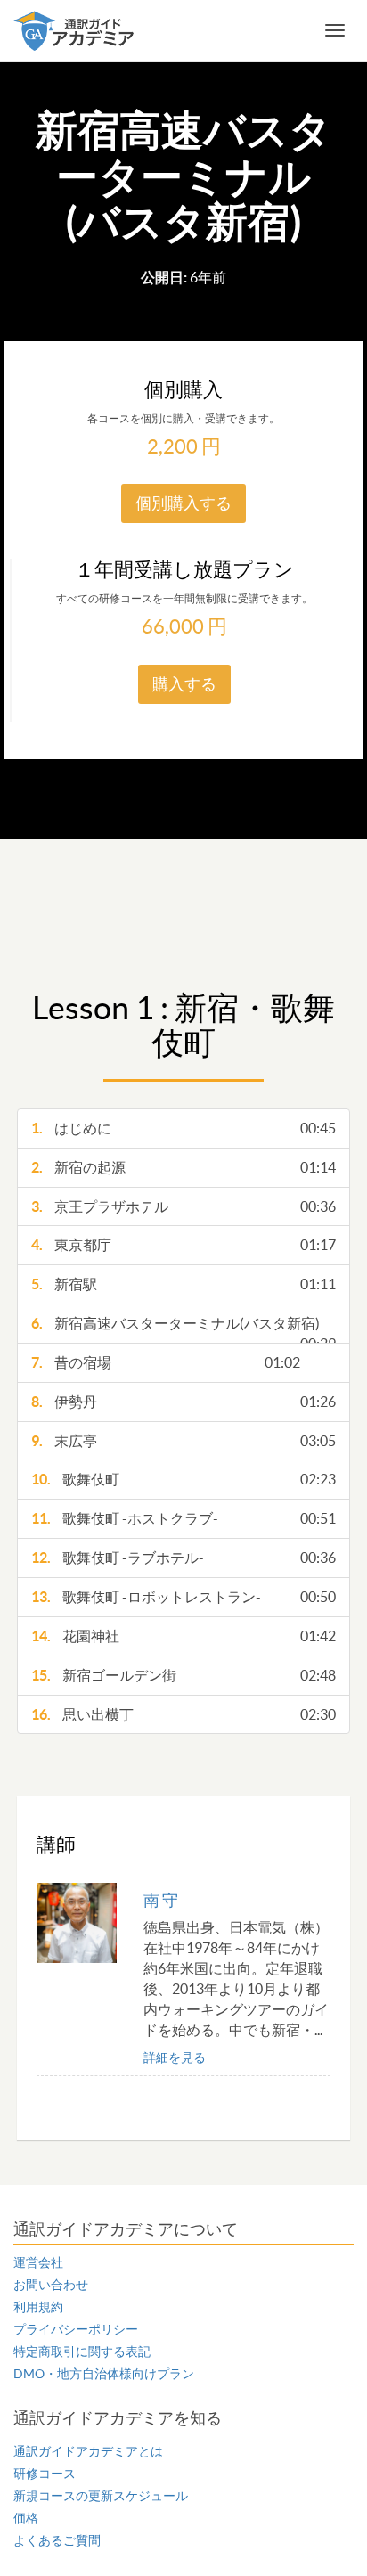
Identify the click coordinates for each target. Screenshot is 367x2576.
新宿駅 (183, 1284)
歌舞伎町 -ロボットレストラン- (183, 1597)
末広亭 (183, 1441)
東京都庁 (183, 1245)
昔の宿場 (166, 1362)
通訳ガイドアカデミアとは (88, 2451)
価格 (26, 2518)
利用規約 (38, 2307)
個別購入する (183, 503)
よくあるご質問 (57, 2540)
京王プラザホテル (183, 1206)
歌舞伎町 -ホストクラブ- (183, 1518)
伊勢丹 (183, 1402)
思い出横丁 (183, 1714)
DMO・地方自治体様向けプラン (104, 2374)
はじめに (183, 1128)
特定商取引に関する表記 (82, 2351)
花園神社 (183, 1636)
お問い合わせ (51, 2285)
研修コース (45, 2474)
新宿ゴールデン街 (183, 1675)
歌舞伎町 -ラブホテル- (183, 1558)
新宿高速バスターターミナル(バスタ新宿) (183, 1329)
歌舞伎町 (183, 1479)
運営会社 (38, 2262)
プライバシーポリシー (76, 2329)
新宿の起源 (183, 1167)
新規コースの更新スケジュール (101, 2496)
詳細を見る (175, 2057)
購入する (184, 684)
